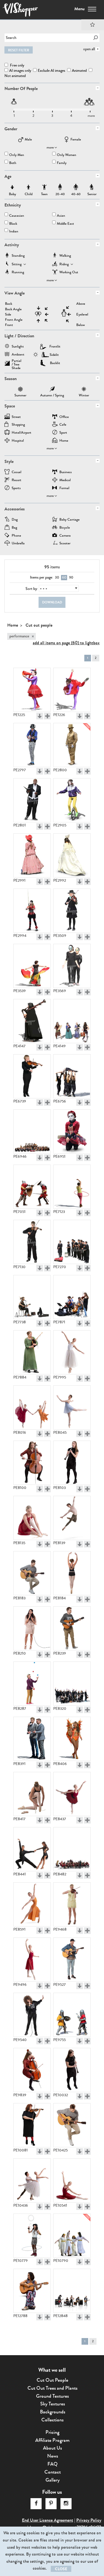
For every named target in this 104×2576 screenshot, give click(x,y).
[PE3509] (72, 911)
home (64, 441)
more (50, 147)
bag (14, 528)
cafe (63, 425)
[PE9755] (72, 2015)
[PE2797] (32, 745)
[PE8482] (72, 1849)
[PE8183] (32, 1573)
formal (64, 488)
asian (61, 216)
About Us (52, 2448)
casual (17, 472)
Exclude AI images (51, 71)
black (13, 224)
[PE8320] (72, 1684)
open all (89, 49)
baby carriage (69, 520)
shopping (18, 425)
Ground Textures (52, 2396)
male (28, 140)
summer (20, 390)
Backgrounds (53, 2412)
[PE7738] (32, 1297)
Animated (79, 71)
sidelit (54, 355)
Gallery (53, 2480)
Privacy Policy (89, 2520)
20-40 (60, 187)
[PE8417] (32, 1794)
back (9, 304)
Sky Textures (53, 2404)
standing (18, 256)
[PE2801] (32, 800)
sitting (17, 265)
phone (16, 536)
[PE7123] (72, 1187)
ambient (18, 355)
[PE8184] (72, 1573)
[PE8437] (72, 1794)
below (81, 325)
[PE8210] (32, 1628)
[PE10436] (32, 2180)
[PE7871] (72, 1297)
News (53, 2456)
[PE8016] (32, 1408)
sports (16, 488)
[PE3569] (72, 966)
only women (67, 155)
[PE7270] (72, 1242)
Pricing (52, 2432)
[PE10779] (32, 2236)
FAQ (53, 2464)
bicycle (65, 528)
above (81, 304)
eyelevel (82, 315)
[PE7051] (32, 1187)
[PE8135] (32, 1518)
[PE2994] (32, 911)
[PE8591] (32, 1904)
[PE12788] (32, 2291)
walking (65, 256)
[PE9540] (32, 2015)
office (64, 417)
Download (52, 602)
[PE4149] (72, 1021)
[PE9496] (32, 1960)
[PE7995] (72, 1352)
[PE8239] (72, 1628)
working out (69, 273)
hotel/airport (21, 433)
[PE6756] (72, 1076)
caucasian (17, 216)
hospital (18, 441)
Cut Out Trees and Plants (52, 2388)
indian (14, 232)
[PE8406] (72, 1739)
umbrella (18, 544)
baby (12, 187)
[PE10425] (72, 2125)
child (29, 187)
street (16, 417)
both (13, 163)
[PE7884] (32, 1352)
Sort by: (32, 589)
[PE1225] (32, 690)
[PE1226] (72, 690)
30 (57, 577)
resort (17, 480)
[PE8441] (32, 1849)
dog (15, 520)
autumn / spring (52, 390)
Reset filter (19, 50)
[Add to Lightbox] (47, 716)
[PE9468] (72, 1904)
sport (63, 433)
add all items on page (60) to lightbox (66, 643)
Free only (17, 65)
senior (92, 187)
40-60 (76, 187)
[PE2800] (72, 745)
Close (61, 2569)
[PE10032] (72, 2070)
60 (64, 577)
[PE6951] (72, 1131)
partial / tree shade (17, 362)
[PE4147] (32, 1021)
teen (44, 187)
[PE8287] (32, 1684)
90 (71, 577)
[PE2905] (72, 800)
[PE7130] (32, 1242)
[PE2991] (32, 855)
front (9, 325)
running (18, 273)
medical (65, 480)
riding (64, 265)
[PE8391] (32, 1739)
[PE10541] (72, 2180)
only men (17, 155)
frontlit (55, 346)
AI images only (20, 71)
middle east (65, 224)
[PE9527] (72, 1960)
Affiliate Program (52, 2440)
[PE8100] (32, 1463)
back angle (13, 309)
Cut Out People (52, 2380)
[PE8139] (72, 1518)
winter (84, 390)
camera (65, 536)
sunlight (18, 347)
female (76, 140)
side (8, 315)
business (66, 472)
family (62, 163)
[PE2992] (72, 855)
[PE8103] (72, 1463)
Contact (53, 2472)
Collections (52, 2420)
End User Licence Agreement (48, 2520)
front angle (14, 320)
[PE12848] (72, 2291)
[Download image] (40, 716)
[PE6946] (32, 1131)
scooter (65, 544)
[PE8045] (72, 1408)
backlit (55, 363)
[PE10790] (72, 2236)
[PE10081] (32, 2125)
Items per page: (41, 577)
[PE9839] (32, 2070)
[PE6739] (32, 1076)
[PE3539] (32, 966)
